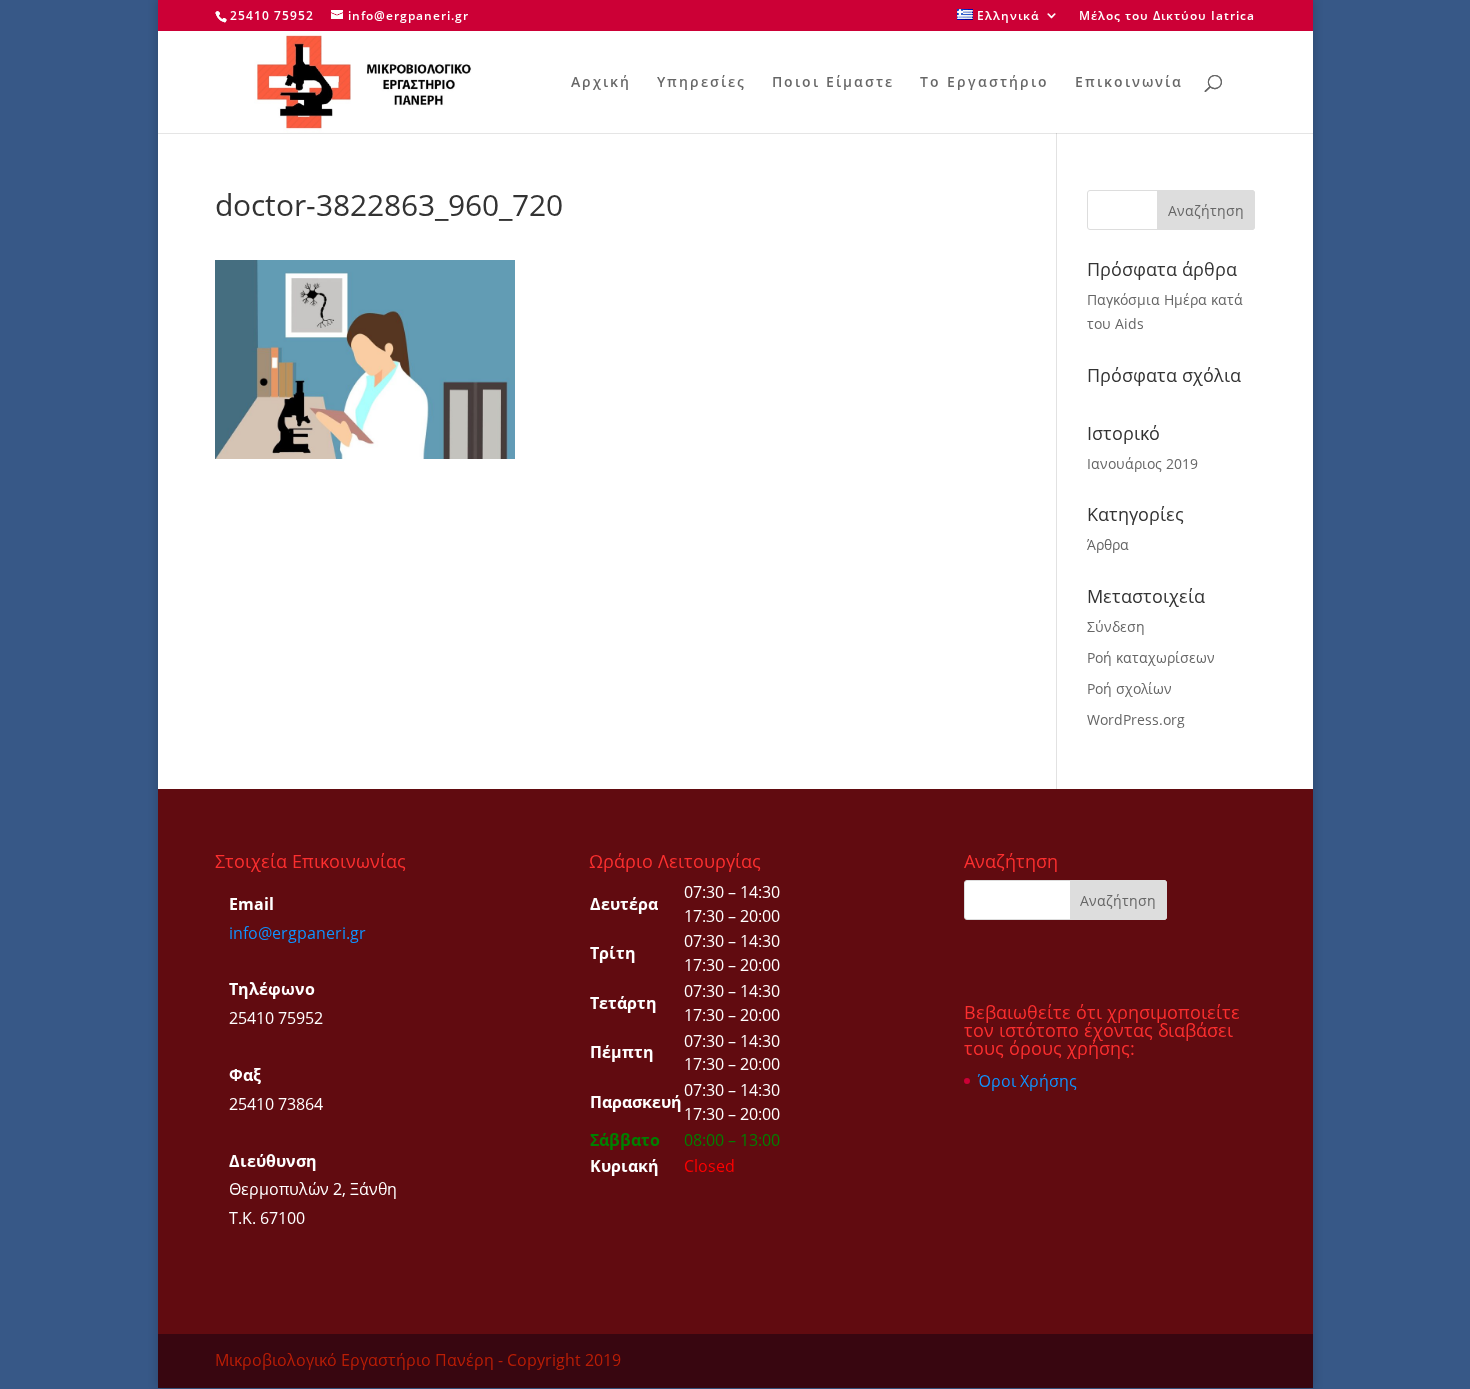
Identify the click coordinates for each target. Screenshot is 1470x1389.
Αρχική (601, 83)
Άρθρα (1108, 544)
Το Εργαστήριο (984, 83)
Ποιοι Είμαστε (833, 83)
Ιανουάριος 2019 (1142, 463)
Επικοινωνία (1129, 83)
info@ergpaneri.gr (297, 933)
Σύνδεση (1116, 626)
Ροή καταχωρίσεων (1151, 657)
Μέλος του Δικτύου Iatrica (1167, 17)
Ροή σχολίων (1129, 688)
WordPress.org (1136, 719)
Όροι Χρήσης (1027, 1081)
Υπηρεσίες (701, 83)
